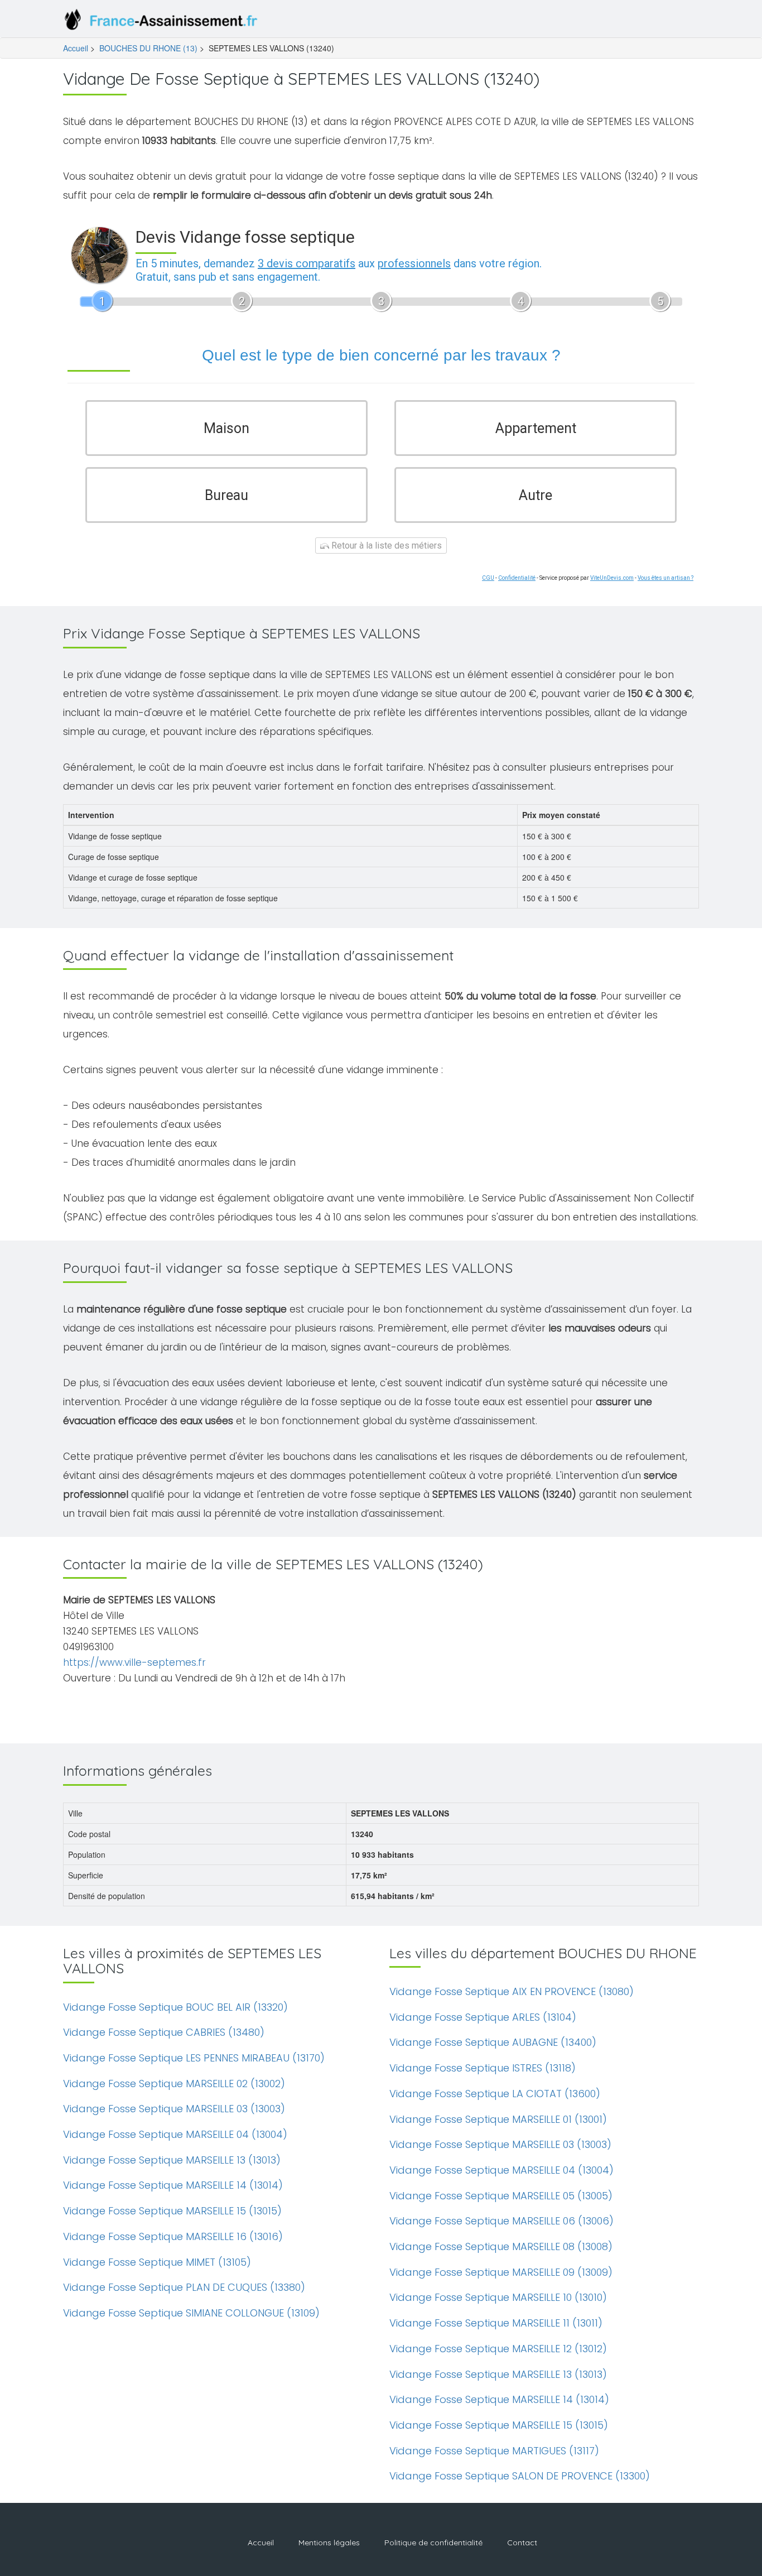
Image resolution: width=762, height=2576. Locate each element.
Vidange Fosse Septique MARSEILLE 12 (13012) (498, 2349)
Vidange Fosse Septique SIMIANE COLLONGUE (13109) (191, 2313)
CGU (488, 578)
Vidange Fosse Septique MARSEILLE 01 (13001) (498, 2119)
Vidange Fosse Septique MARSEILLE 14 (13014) (173, 2185)
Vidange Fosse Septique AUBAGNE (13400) (493, 2042)
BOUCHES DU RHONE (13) (148, 48)
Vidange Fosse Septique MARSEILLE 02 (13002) (174, 2084)
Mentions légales (329, 2543)
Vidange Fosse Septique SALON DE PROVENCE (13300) (520, 2476)
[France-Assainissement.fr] (163, 22)
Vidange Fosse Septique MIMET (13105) (157, 2262)
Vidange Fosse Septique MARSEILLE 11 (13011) (496, 2323)
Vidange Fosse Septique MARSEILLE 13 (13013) (172, 2160)
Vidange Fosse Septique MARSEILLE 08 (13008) (501, 2246)
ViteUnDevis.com (612, 578)
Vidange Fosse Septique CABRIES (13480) (164, 2032)
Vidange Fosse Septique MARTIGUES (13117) (494, 2451)
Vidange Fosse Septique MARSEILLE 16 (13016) (173, 2236)
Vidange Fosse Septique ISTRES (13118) (483, 2068)
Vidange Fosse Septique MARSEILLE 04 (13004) (175, 2134)
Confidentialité (517, 578)
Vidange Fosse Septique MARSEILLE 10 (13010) (498, 2297)
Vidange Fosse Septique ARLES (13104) (483, 2017)
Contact (522, 2543)
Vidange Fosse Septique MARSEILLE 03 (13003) (174, 2109)
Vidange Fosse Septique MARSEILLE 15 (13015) (172, 2211)
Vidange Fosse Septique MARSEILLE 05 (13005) (501, 2196)
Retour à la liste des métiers (385, 546)
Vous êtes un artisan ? (665, 578)
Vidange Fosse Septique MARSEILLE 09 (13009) (501, 2272)
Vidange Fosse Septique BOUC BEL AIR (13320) (175, 2007)
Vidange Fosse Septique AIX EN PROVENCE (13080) (512, 1991)
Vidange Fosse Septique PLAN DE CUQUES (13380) (184, 2287)
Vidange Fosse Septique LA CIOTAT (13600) (495, 2094)
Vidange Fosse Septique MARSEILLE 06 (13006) (501, 2221)
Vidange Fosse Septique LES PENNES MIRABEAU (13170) (194, 2058)
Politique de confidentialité (433, 2543)
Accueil (76, 48)
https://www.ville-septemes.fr (134, 1662)
